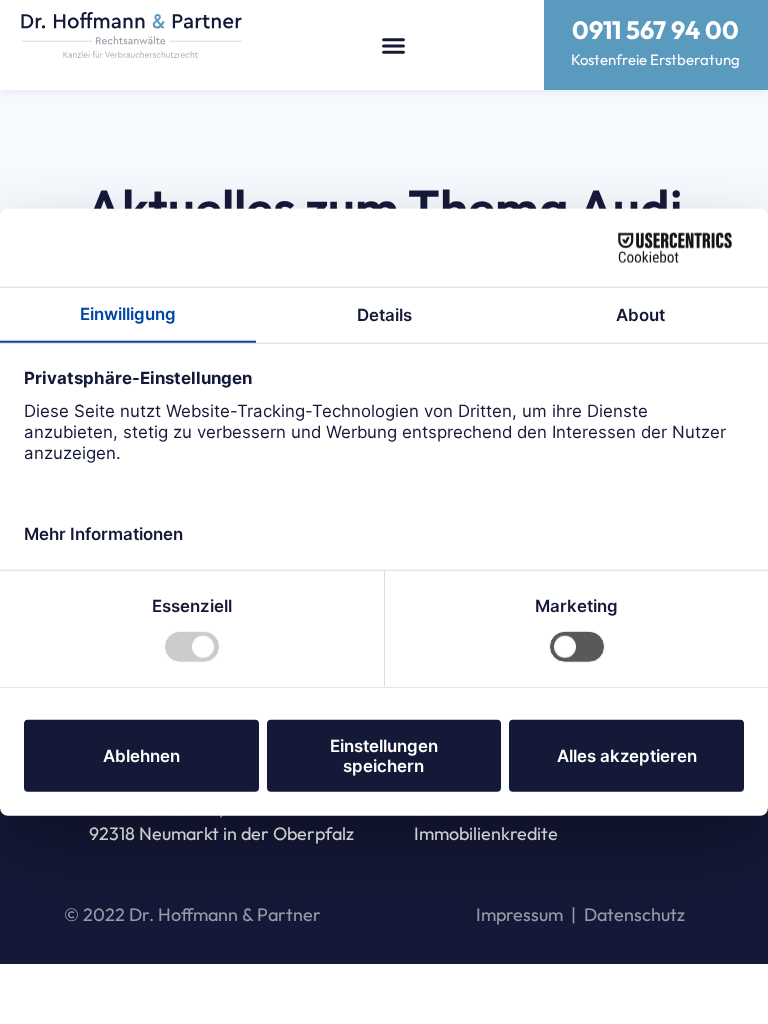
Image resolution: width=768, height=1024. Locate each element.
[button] (394, 45)
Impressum (519, 914)
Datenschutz (634, 914)
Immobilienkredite (486, 833)
